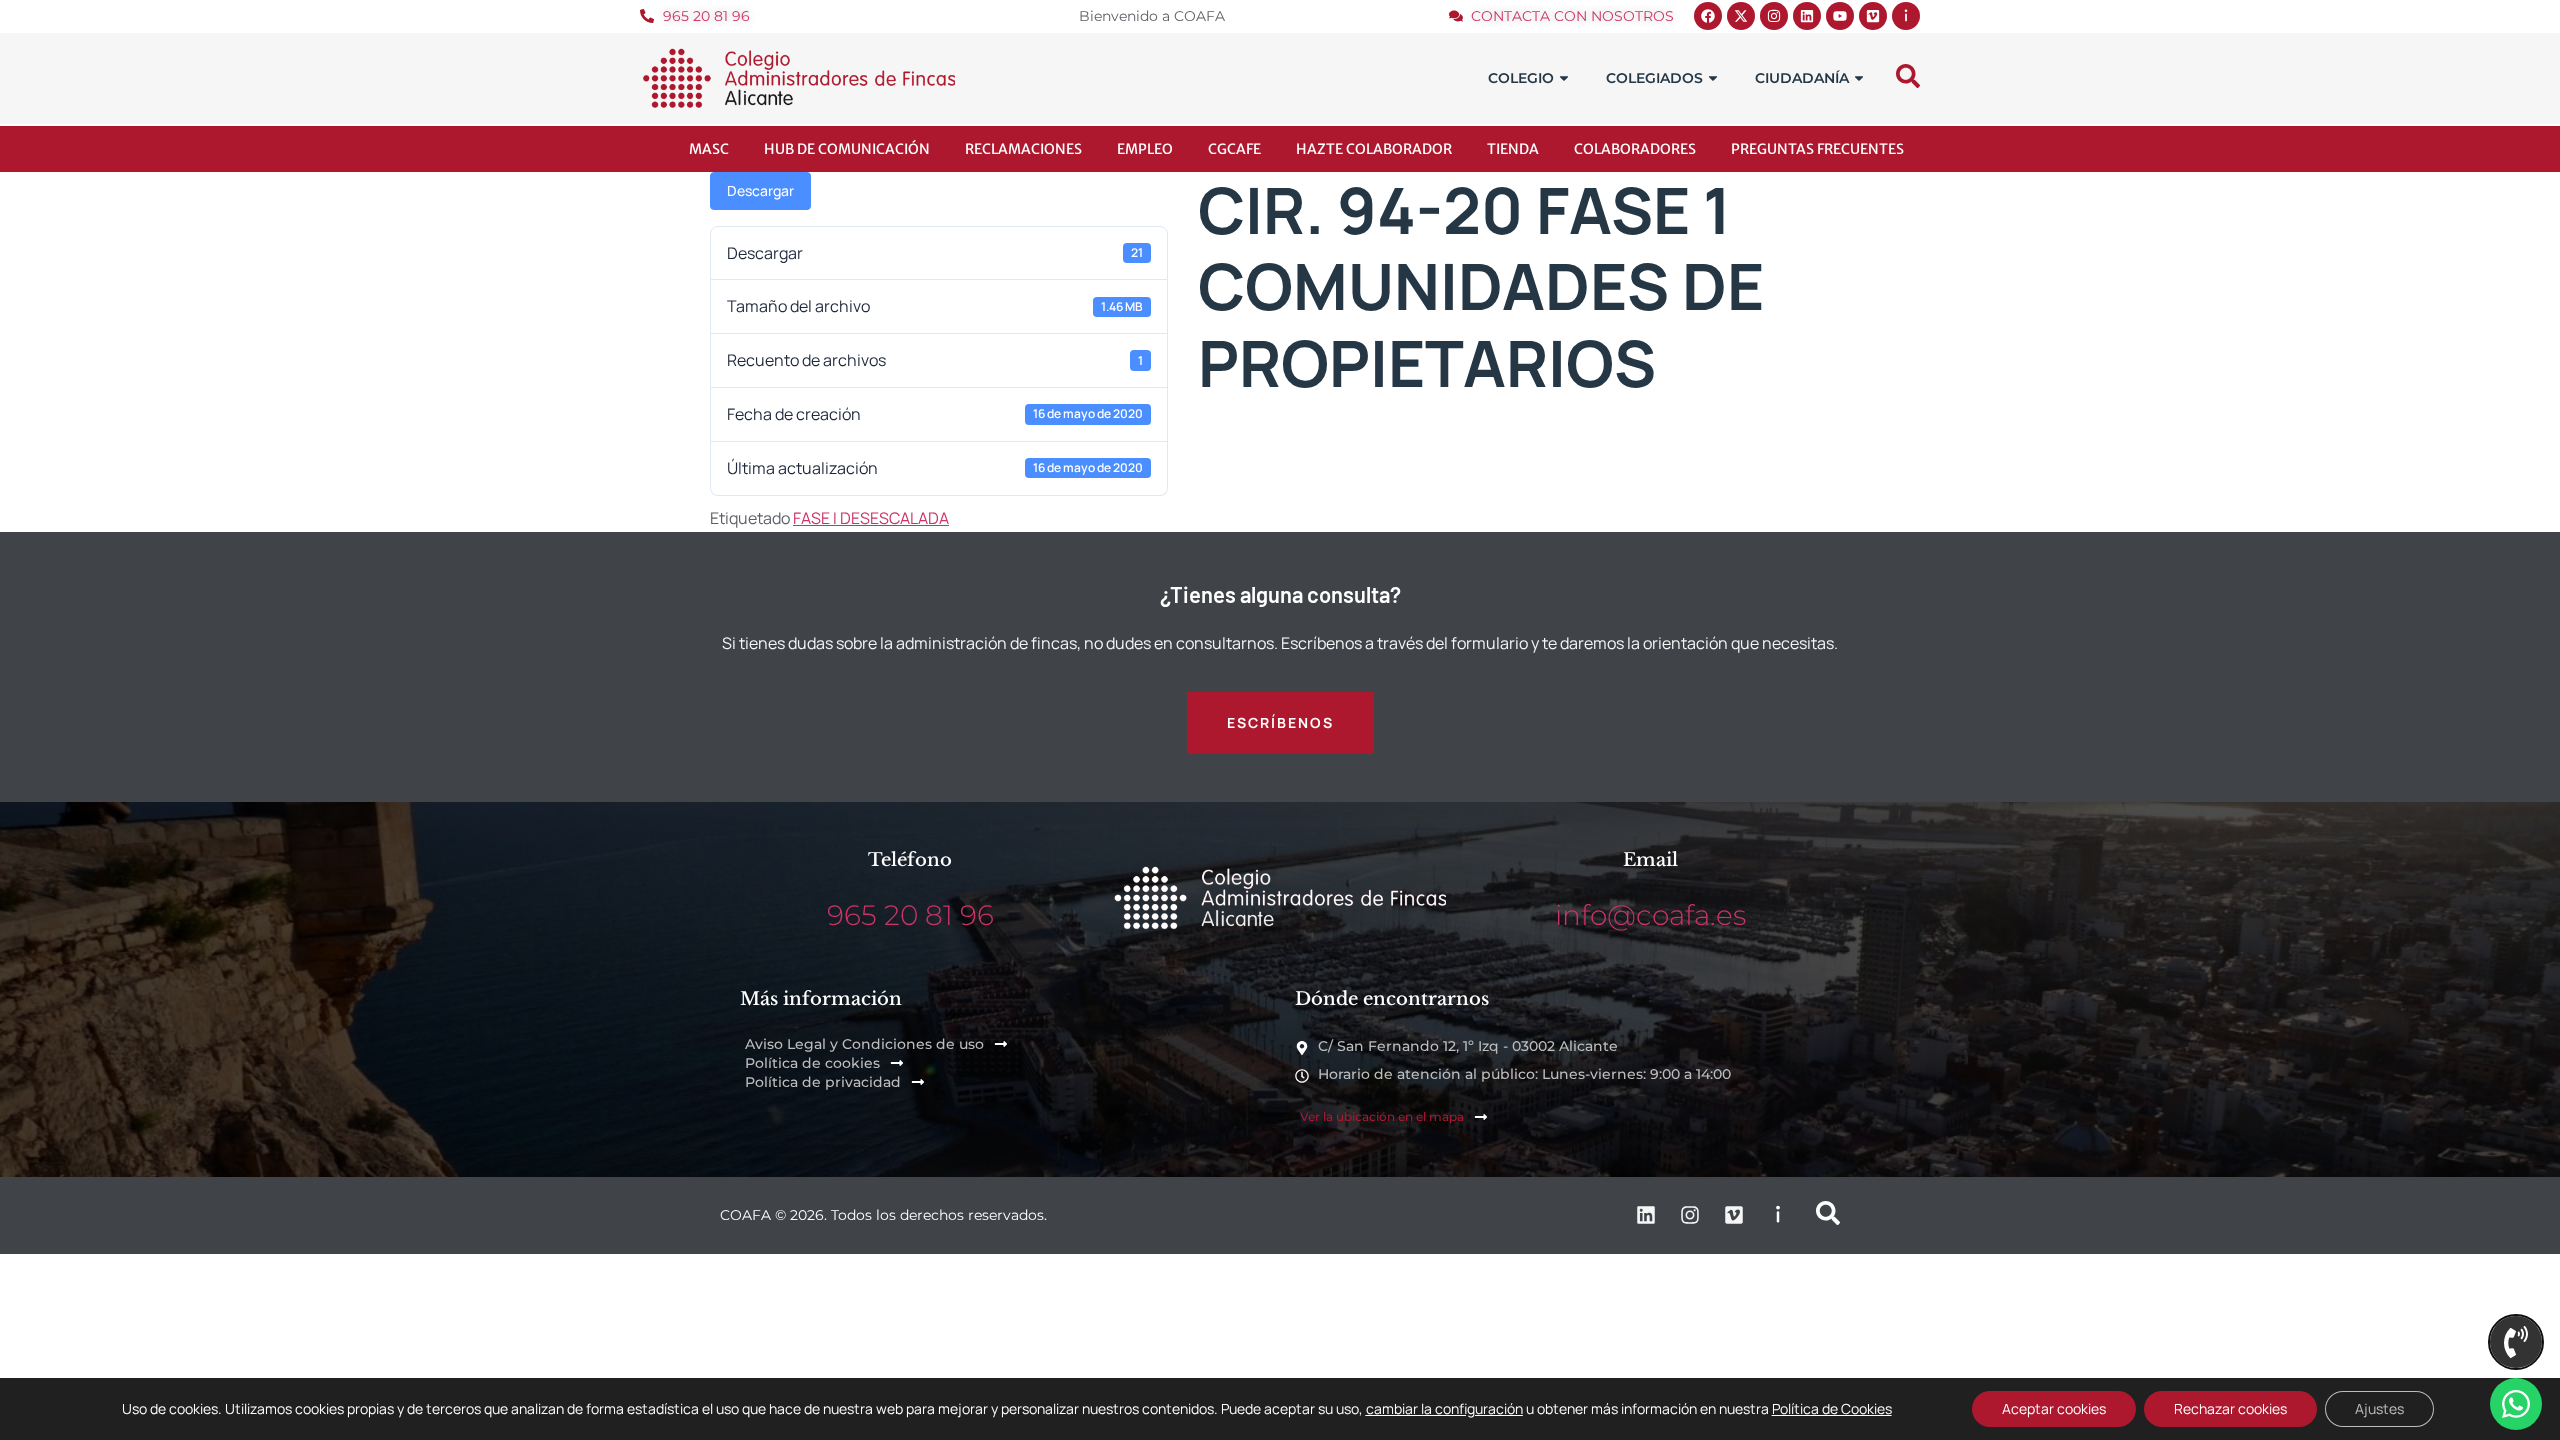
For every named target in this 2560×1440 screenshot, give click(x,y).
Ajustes (2379, 1408)
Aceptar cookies (2054, 1408)
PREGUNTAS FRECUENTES (1817, 149)
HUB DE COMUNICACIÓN (847, 149)
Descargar (760, 190)
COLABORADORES (1635, 149)
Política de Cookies (1832, 1408)
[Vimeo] (1873, 16)
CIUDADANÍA (1802, 78)
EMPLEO (1145, 149)
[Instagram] (1774, 16)
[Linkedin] (1807, 16)
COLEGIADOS (1654, 78)
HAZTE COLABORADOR (1374, 149)
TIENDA (1513, 149)
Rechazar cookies (2230, 1408)
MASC (709, 149)
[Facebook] (1708, 16)
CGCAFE (1234, 149)
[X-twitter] (1741, 16)
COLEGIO (1521, 78)
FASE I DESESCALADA (871, 518)
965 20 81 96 (910, 915)
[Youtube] (1840, 16)
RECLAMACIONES (1023, 149)
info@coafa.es (1650, 915)
